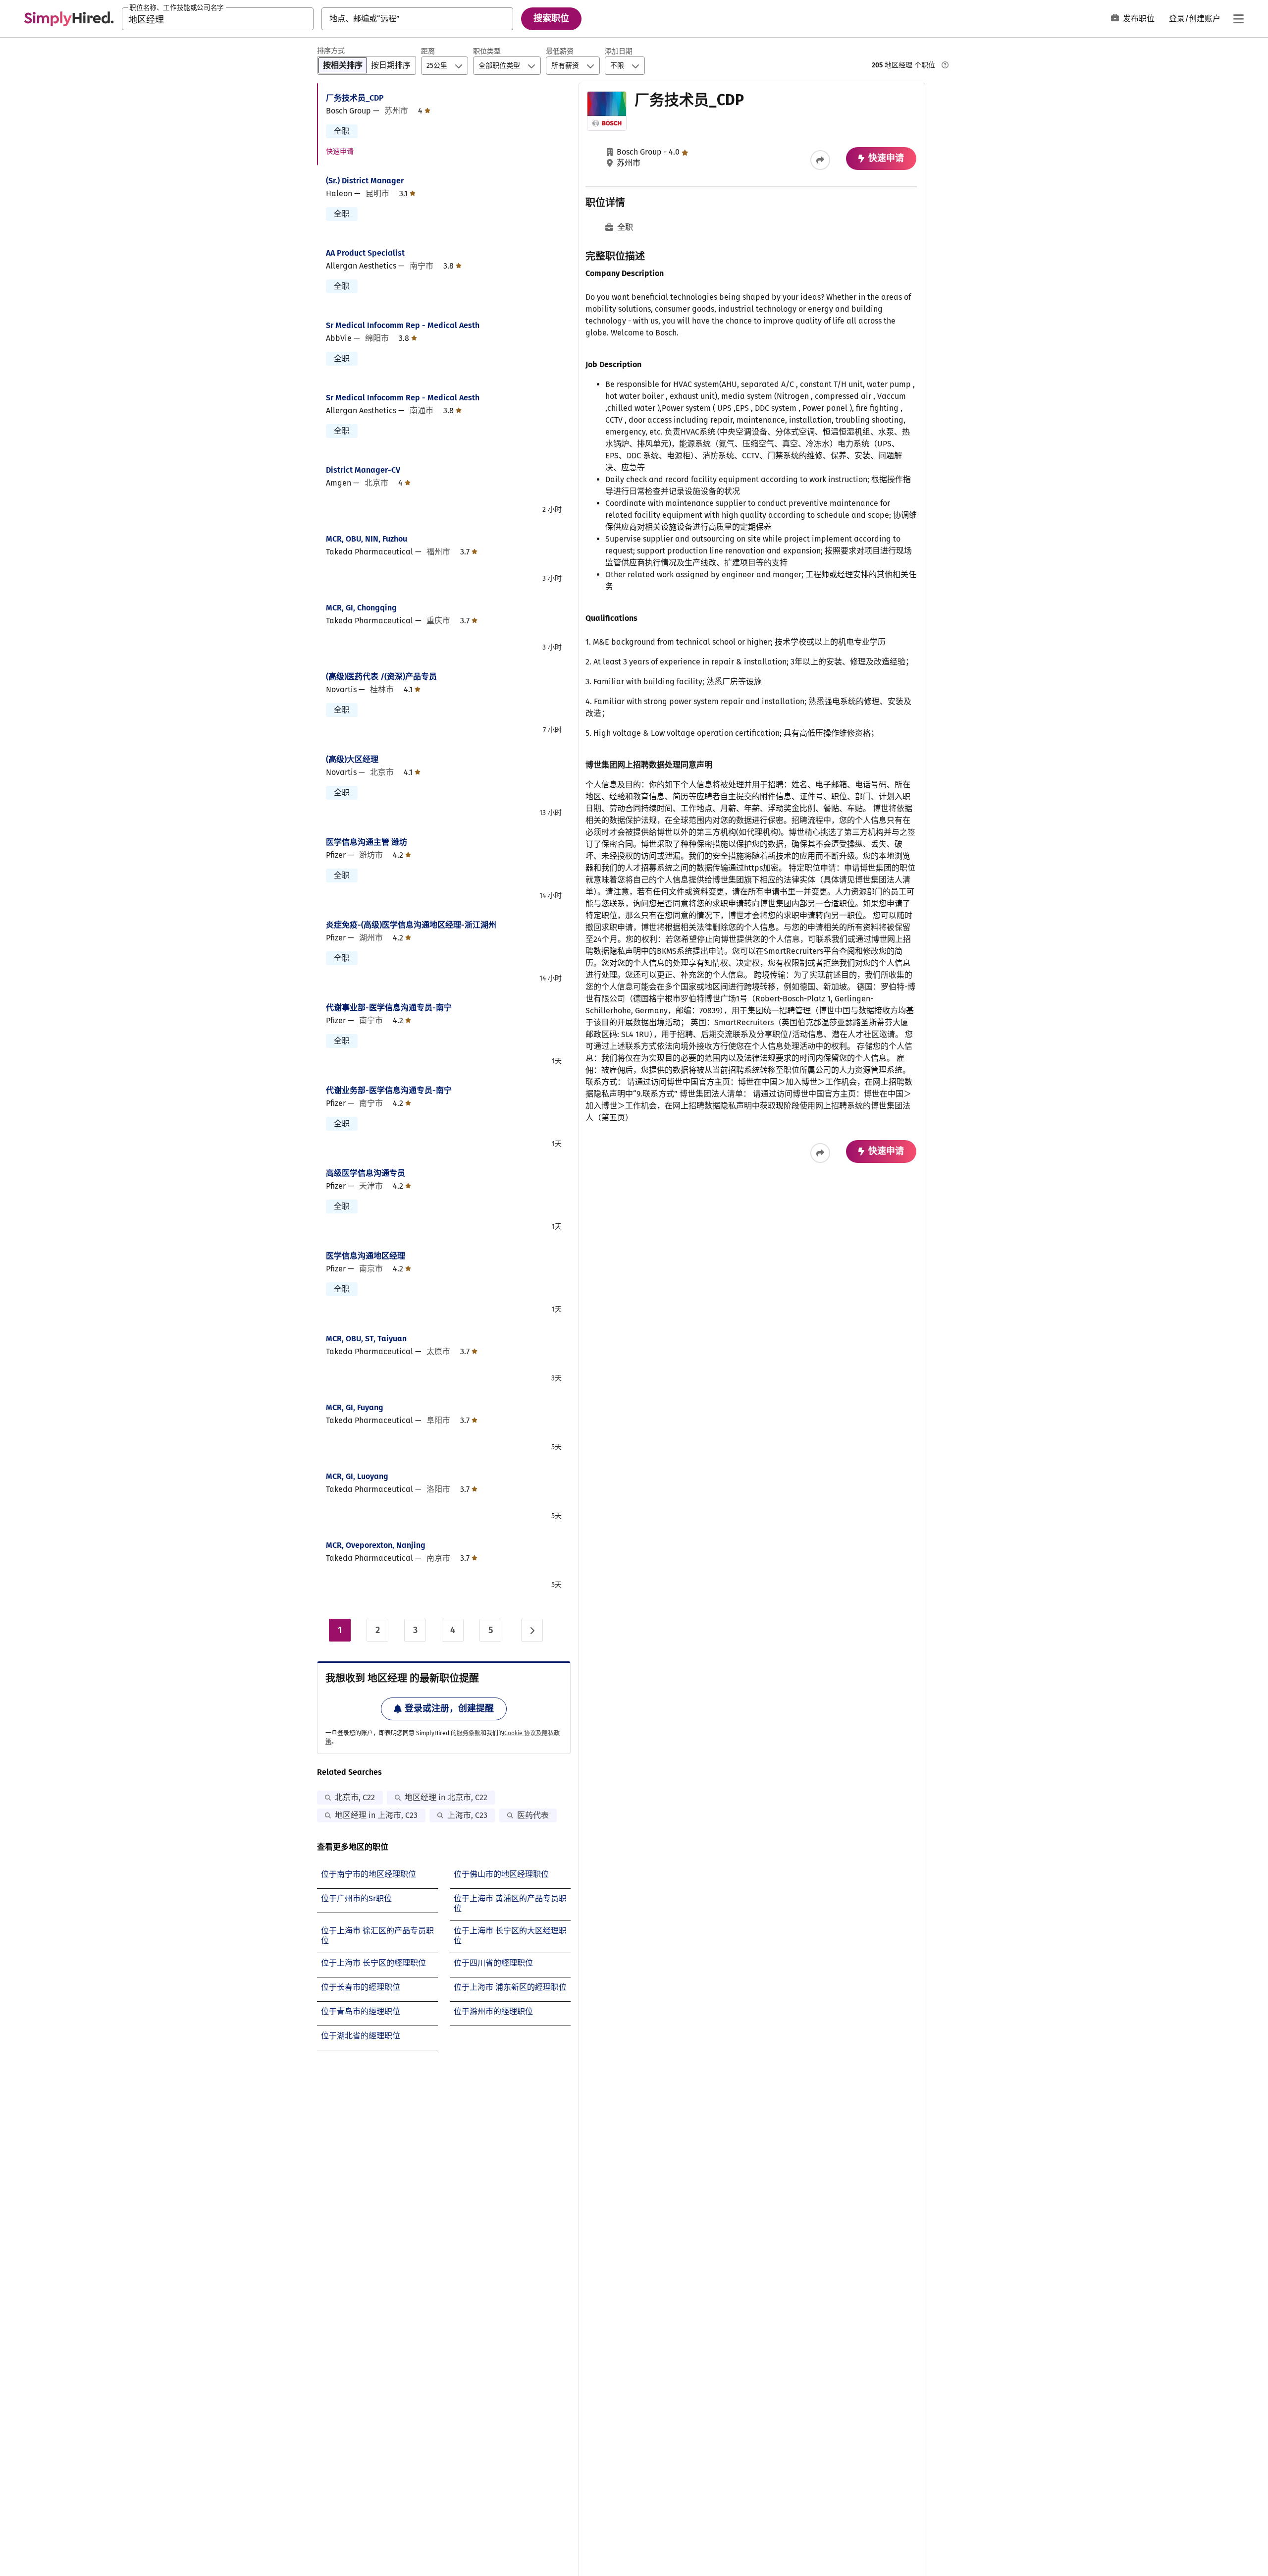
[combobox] (218, 19)
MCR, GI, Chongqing (361, 608)
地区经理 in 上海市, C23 (376, 1815)
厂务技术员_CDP (355, 98)
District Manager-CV (363, 470)
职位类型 (487, 51)
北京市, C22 (355, 1797)
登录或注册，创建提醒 (449, 1708)
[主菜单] (1238, 19)
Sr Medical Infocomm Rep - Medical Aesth (403, 325)
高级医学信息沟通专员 (366, 1173)
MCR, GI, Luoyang (357, 1476)
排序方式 (331, 51)
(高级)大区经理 (352, 759)
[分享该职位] (820, 160)
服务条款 (469, 1733)
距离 (428, 51)
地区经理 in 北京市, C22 (446, 1797)
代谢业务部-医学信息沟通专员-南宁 (389, 1090)
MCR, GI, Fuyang (355, 1407)
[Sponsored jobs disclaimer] (945, 65)
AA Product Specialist (365, 253)
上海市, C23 (467, 1815)
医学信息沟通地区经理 (366, 1256)
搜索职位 (551, 18)
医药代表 (533, 1815)
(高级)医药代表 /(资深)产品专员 (381, 677)
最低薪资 (560, 51)
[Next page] (532, 1630)
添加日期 (619, 51)
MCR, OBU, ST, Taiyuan (366, 1339)
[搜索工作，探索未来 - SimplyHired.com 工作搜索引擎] (69, 19)
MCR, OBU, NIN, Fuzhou (367, 539)
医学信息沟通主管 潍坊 (367, 842)
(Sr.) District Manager (365, 181)
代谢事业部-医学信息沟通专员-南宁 (389, 1008)
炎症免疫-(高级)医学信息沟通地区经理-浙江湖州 (411, 925)
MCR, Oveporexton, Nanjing (376, 1545)
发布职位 (1139, 19)
